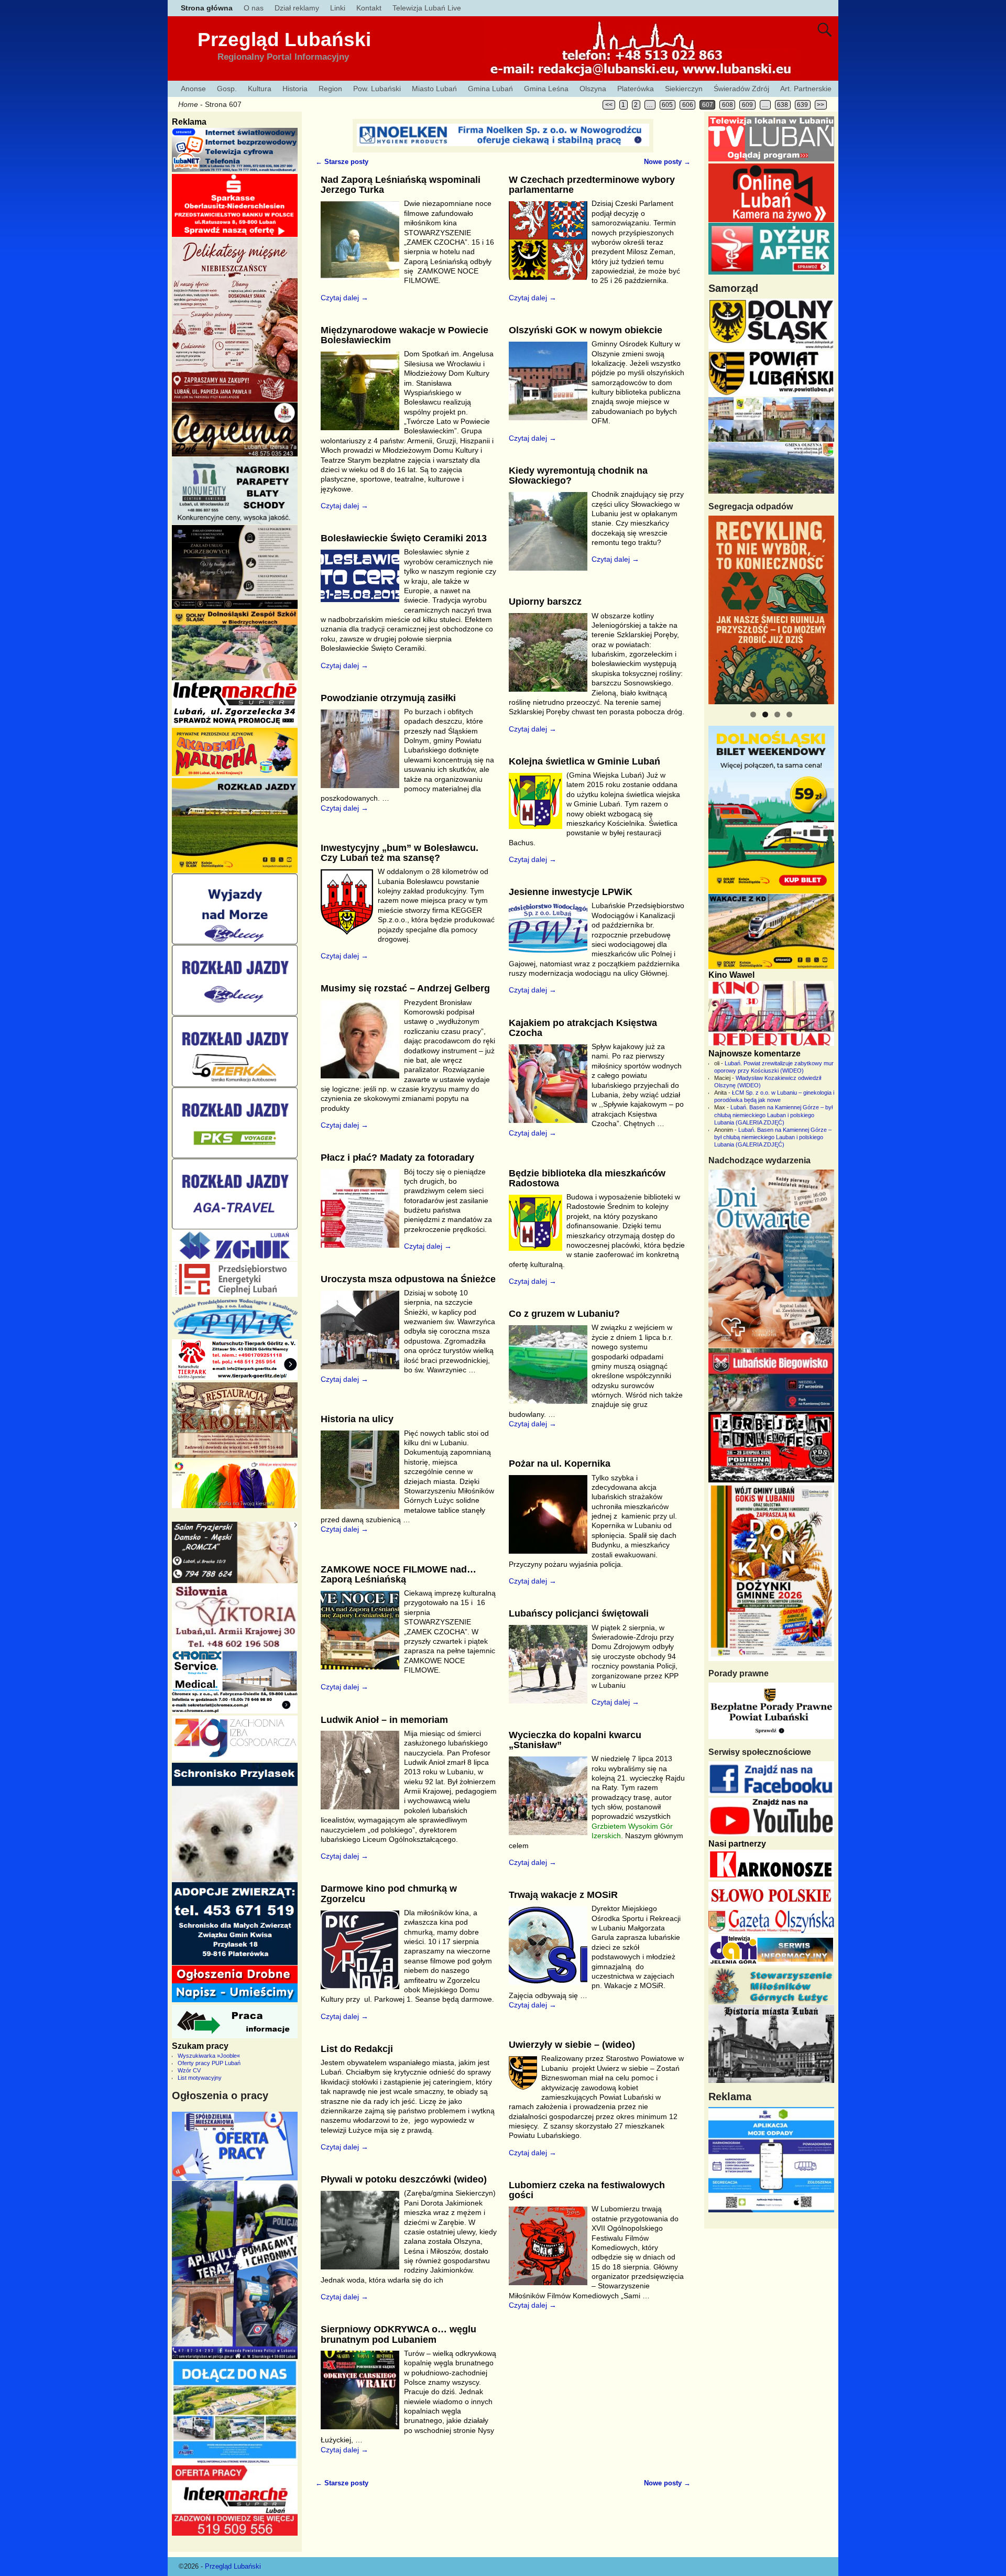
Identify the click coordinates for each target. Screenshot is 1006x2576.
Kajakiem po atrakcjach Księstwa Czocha (583, 1028)
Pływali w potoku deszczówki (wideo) (404, 2179)
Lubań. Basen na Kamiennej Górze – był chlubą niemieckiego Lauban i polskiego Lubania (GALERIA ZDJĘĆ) (773, 1115)
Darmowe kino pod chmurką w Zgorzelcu (389, 1893)
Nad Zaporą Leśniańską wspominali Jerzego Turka (401, 185)
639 (802, 105)
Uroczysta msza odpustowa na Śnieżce (408, 1279)
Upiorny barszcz (545, 602)
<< (609, 105)
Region (330, 89)
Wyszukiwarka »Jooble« (209, 2056)
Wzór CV (189, 2070)
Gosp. (227, 89)
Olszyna (593, 89)
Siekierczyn (684, 89)
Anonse (193, 89)
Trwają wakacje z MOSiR (563, 1895)
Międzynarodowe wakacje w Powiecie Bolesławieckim (404, 335)
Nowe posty (667, 162)
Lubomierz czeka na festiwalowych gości (587, 2190)
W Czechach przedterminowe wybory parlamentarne (592, 185)
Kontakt (369, 8)
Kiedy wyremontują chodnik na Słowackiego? (578, 476)
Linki (338, 8)
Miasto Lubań (434, 89)
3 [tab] (777, 714)
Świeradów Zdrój (741, 89)
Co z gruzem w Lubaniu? (564, 1314)
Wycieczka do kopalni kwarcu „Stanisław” (575, 1740)
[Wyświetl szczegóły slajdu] (771, 610)
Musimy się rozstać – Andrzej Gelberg (405, 988)
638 (783, 105)
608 (728, 105)
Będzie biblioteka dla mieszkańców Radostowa (587, 1178)
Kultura (260, 89)
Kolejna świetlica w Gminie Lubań (584, 761)
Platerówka (636, 89)
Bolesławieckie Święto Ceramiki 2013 (404, 538)
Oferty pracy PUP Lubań (209, 2063)
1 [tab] (753, 714)
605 (667, 105)
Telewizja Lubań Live (427, 8)
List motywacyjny (200, 2078)
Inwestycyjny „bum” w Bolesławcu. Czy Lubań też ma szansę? (400, 853)
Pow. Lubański (377, 89)
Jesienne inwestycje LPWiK (571, 892)
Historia (295, 89)
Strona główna (207, 8)
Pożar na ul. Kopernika (560, 1464)
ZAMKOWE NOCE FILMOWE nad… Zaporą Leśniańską (398, 1574)
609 (747, 105)
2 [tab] (765, 714)
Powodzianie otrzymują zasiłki (388, 698)
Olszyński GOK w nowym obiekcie (586, 330)
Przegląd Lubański (284, 40)
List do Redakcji (357, 2049)
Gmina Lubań (490, 89)
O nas (254, 8)
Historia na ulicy (357, 1419)
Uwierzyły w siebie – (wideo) (572, 2045)
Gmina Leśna (546, 89)
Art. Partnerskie (806, 89)
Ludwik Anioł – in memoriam (384, 1720)
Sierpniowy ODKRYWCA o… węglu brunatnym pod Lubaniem (398, 2334)
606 (688, 105)
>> (821, 105)
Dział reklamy (297, 8)
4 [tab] (789, 714)
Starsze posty (342, 162)
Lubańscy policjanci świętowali (579, 1613)
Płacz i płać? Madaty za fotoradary (397, 1158)
